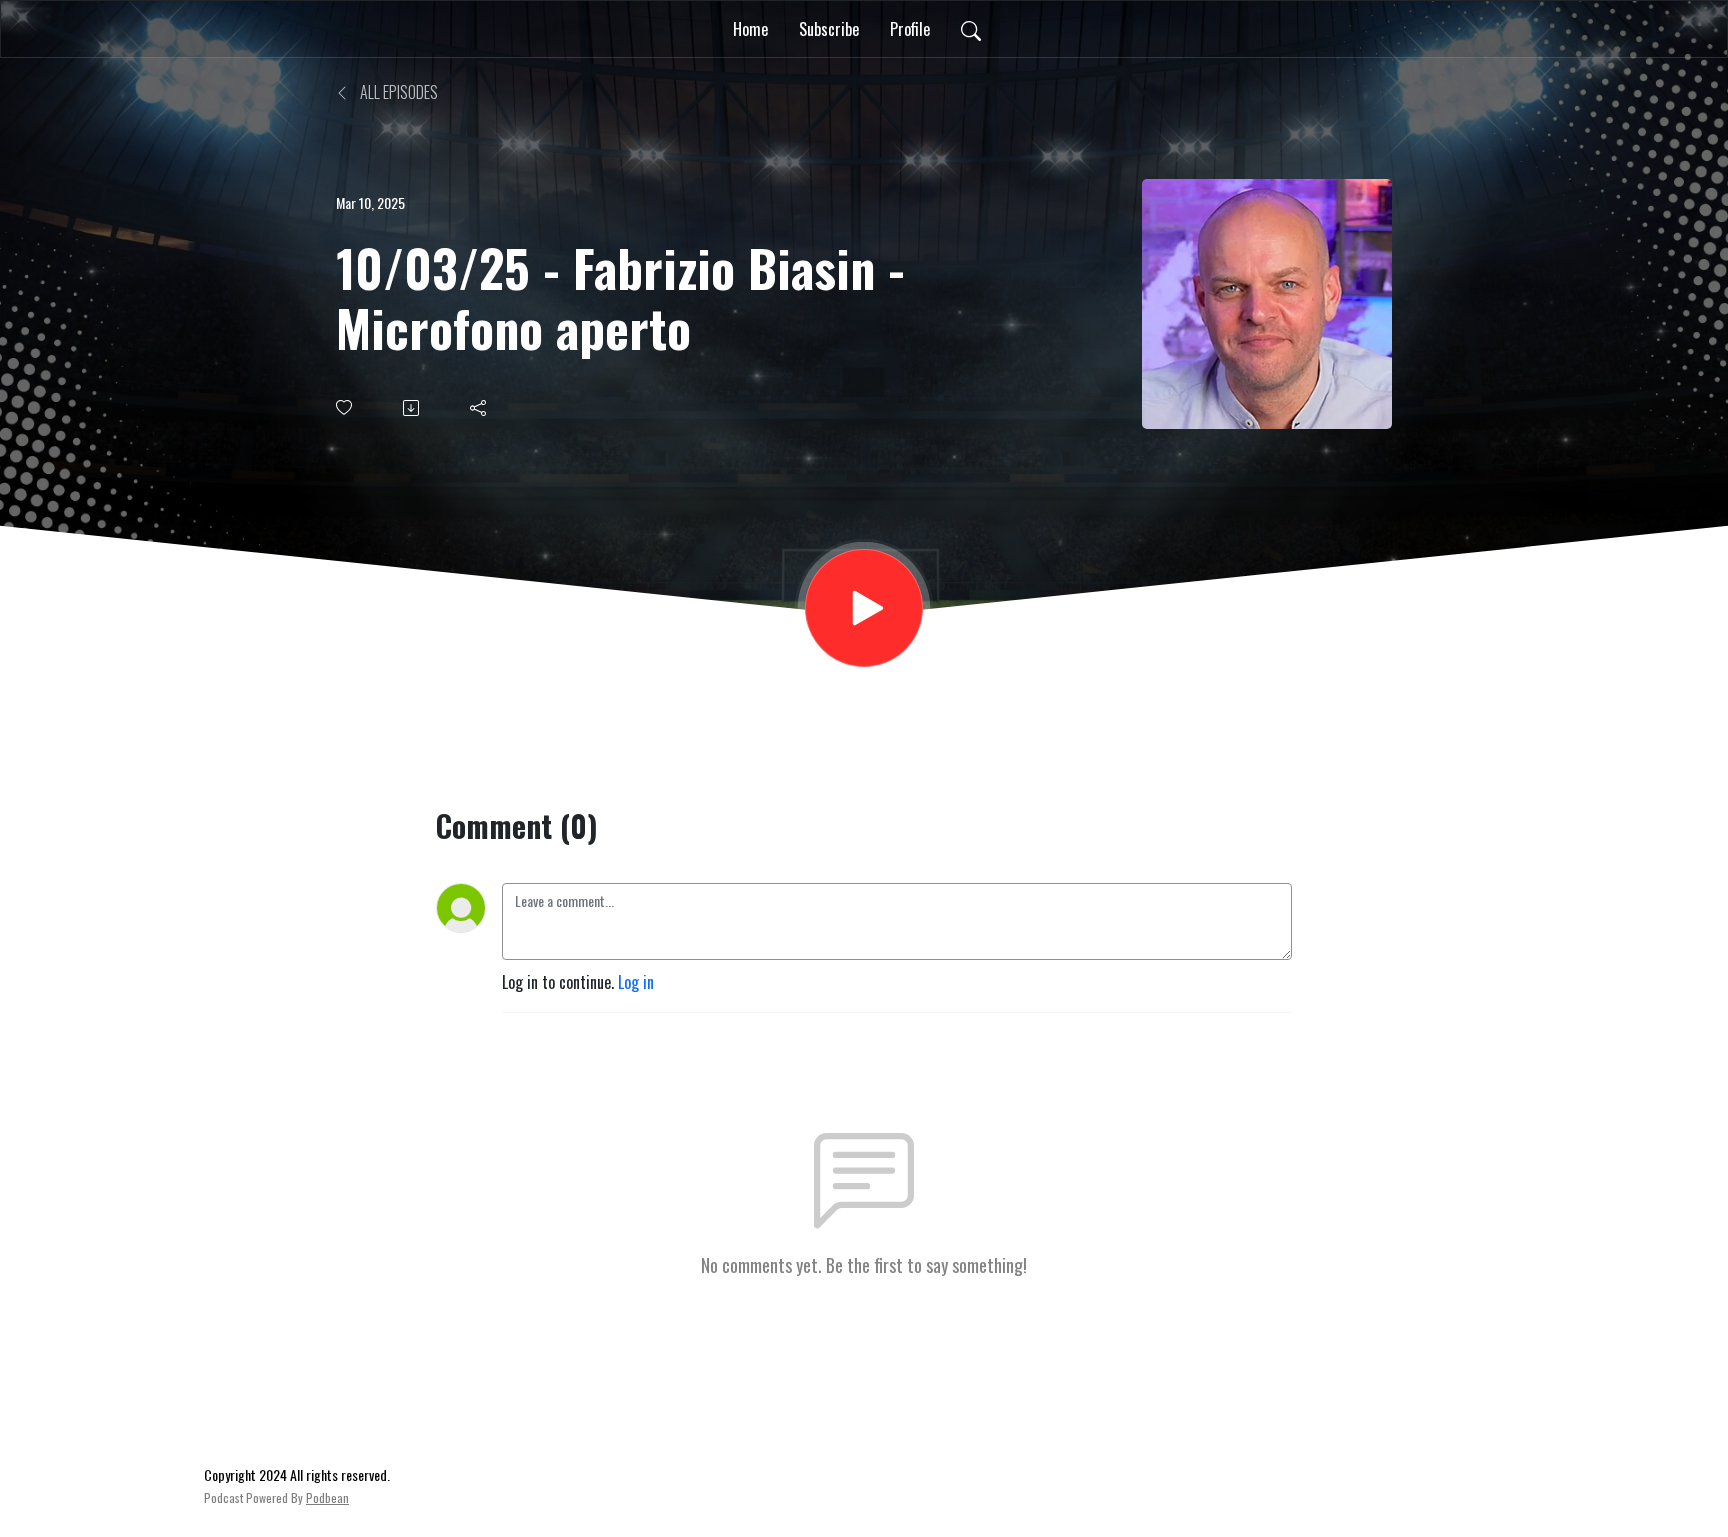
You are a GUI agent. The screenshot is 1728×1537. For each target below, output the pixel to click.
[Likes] (345, 407)
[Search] (971, 29)
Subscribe (829, 29)
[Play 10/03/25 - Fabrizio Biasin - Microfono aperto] (864, 608)
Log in (636, 982)
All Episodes (397, 92)
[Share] (479, 408)
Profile (910, 29)
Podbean (327, 1497)
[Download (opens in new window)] (412, 408)
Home (750, 29)
